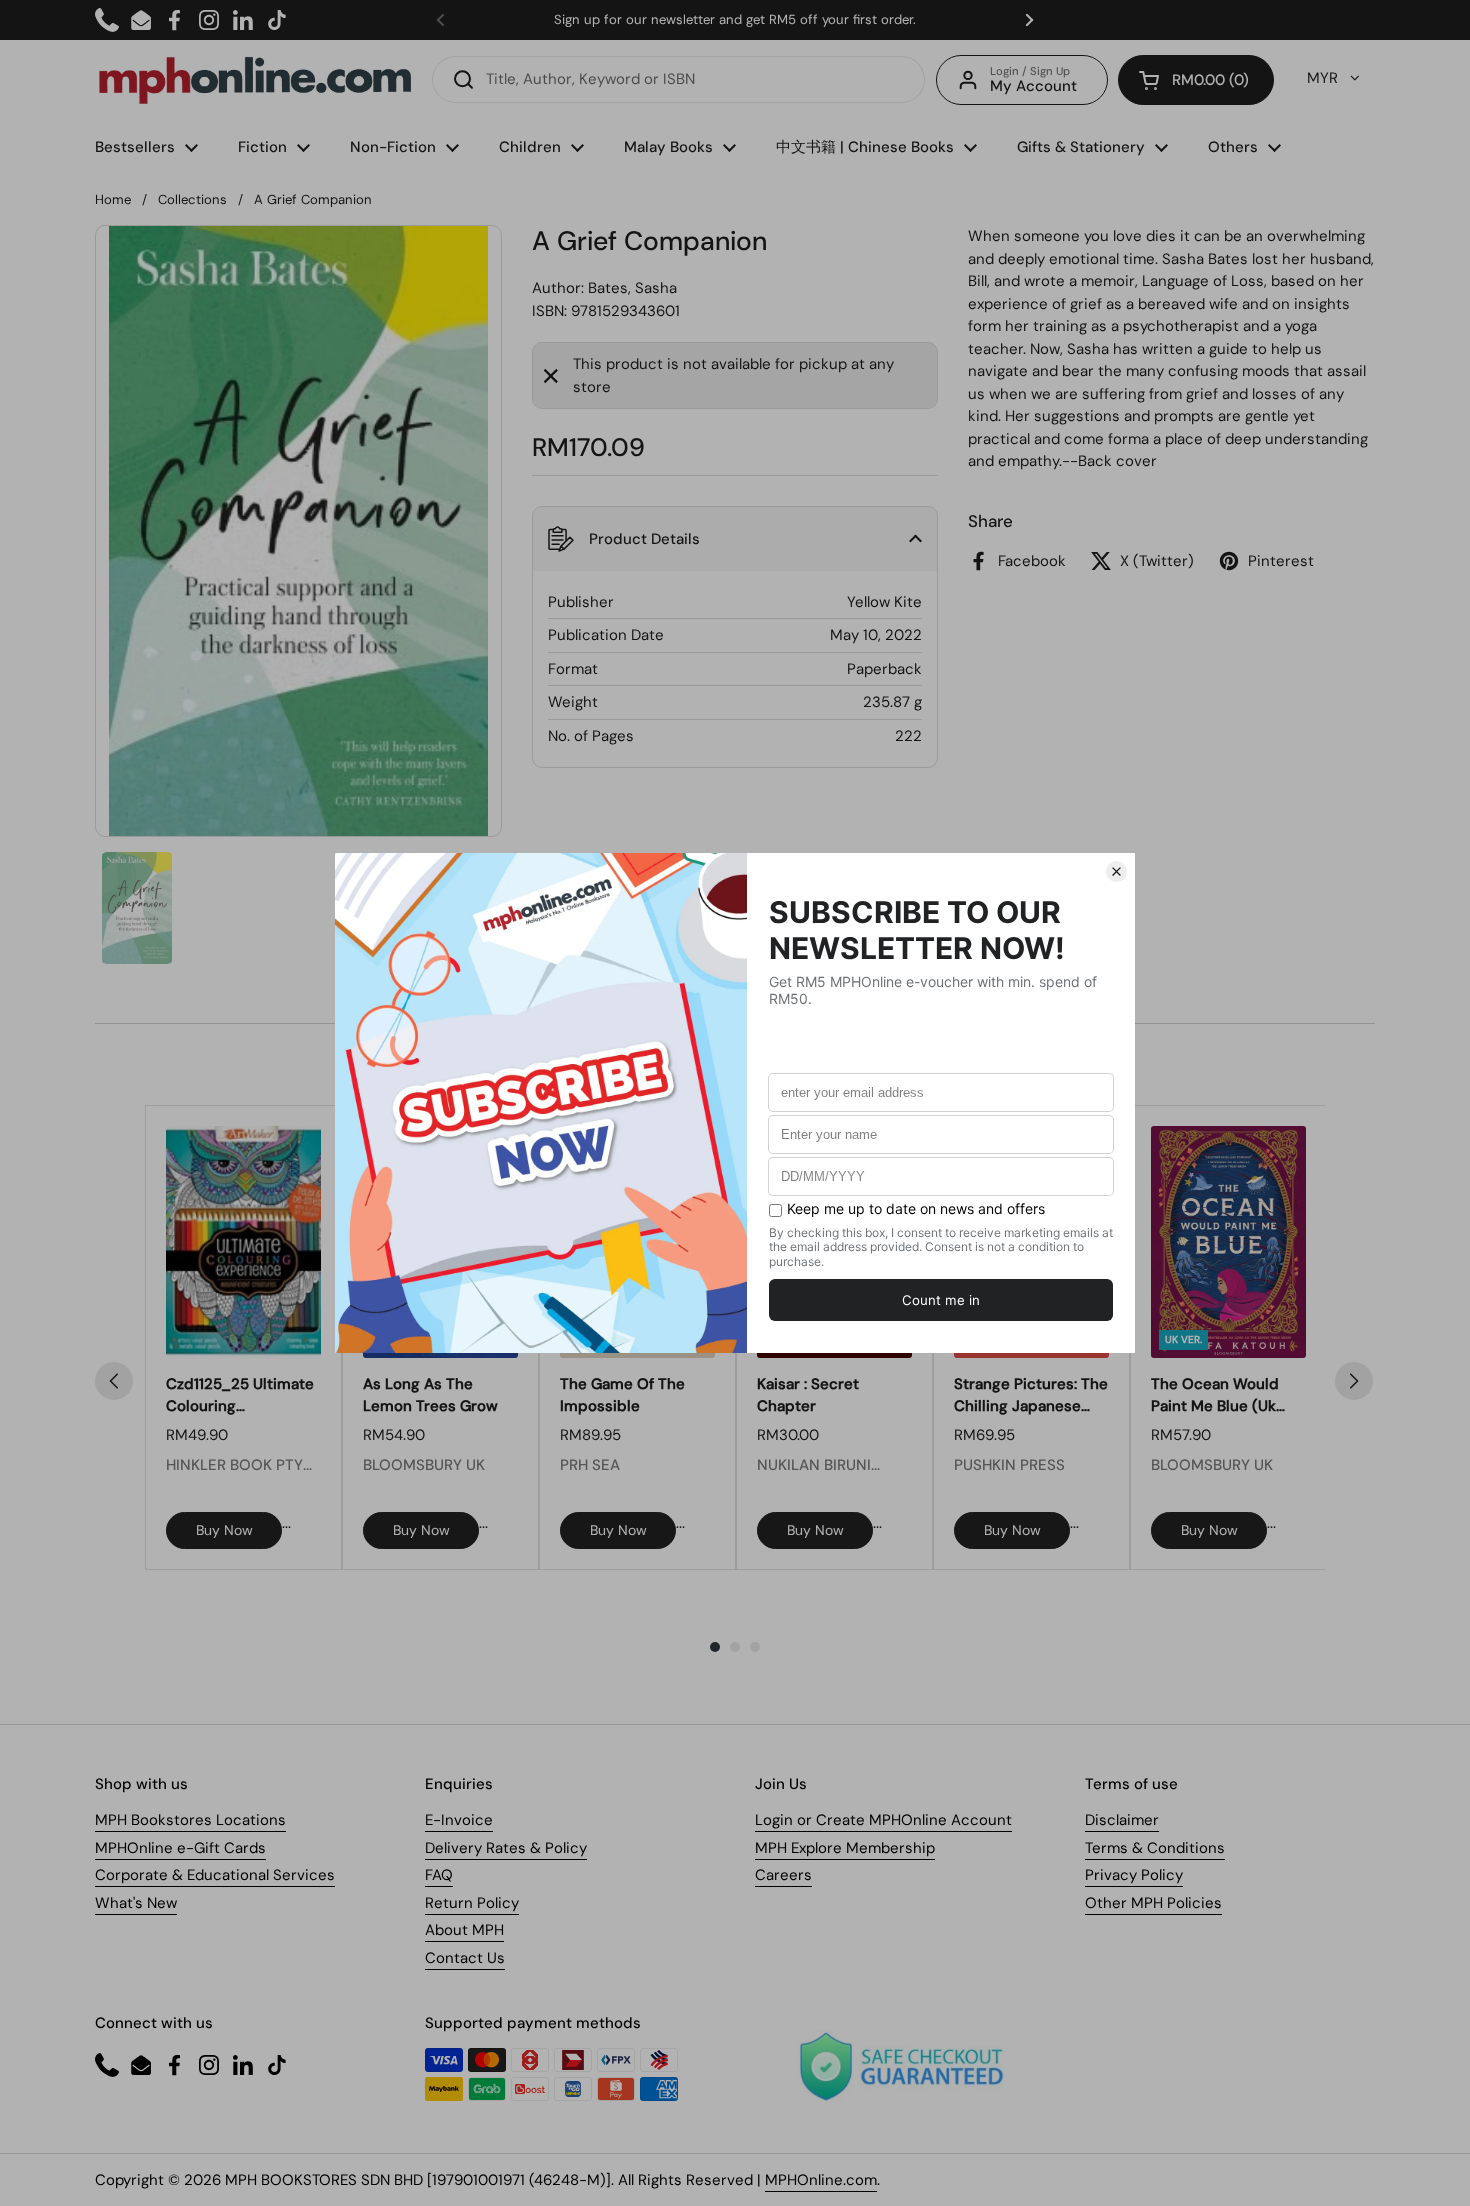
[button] (1196, 80)
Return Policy (472, 1903)
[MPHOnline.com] (255, 80)
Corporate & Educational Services (215, 1875)
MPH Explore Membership (845, 1848)
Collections (192, 199)
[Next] (1354, 1381)
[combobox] (678, 79)
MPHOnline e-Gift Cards (180, 1848)
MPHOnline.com (821, 2180)
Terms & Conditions (1155, 1848)
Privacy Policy (1134, 1875)
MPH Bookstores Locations (190, 1820)
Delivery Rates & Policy (506, 1848)
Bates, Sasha (632, 288)
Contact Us (465, 1958)
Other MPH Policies (1153, 1903)
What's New (136, 1903)
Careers (783, 1875)
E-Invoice (459, 1820)
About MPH (464, 1930)
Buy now (224, 1530)
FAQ (439, 1875)
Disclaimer (1122, 1820)
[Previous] (114, 1381)
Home (113, 199)
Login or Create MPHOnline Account (883, 1820)
